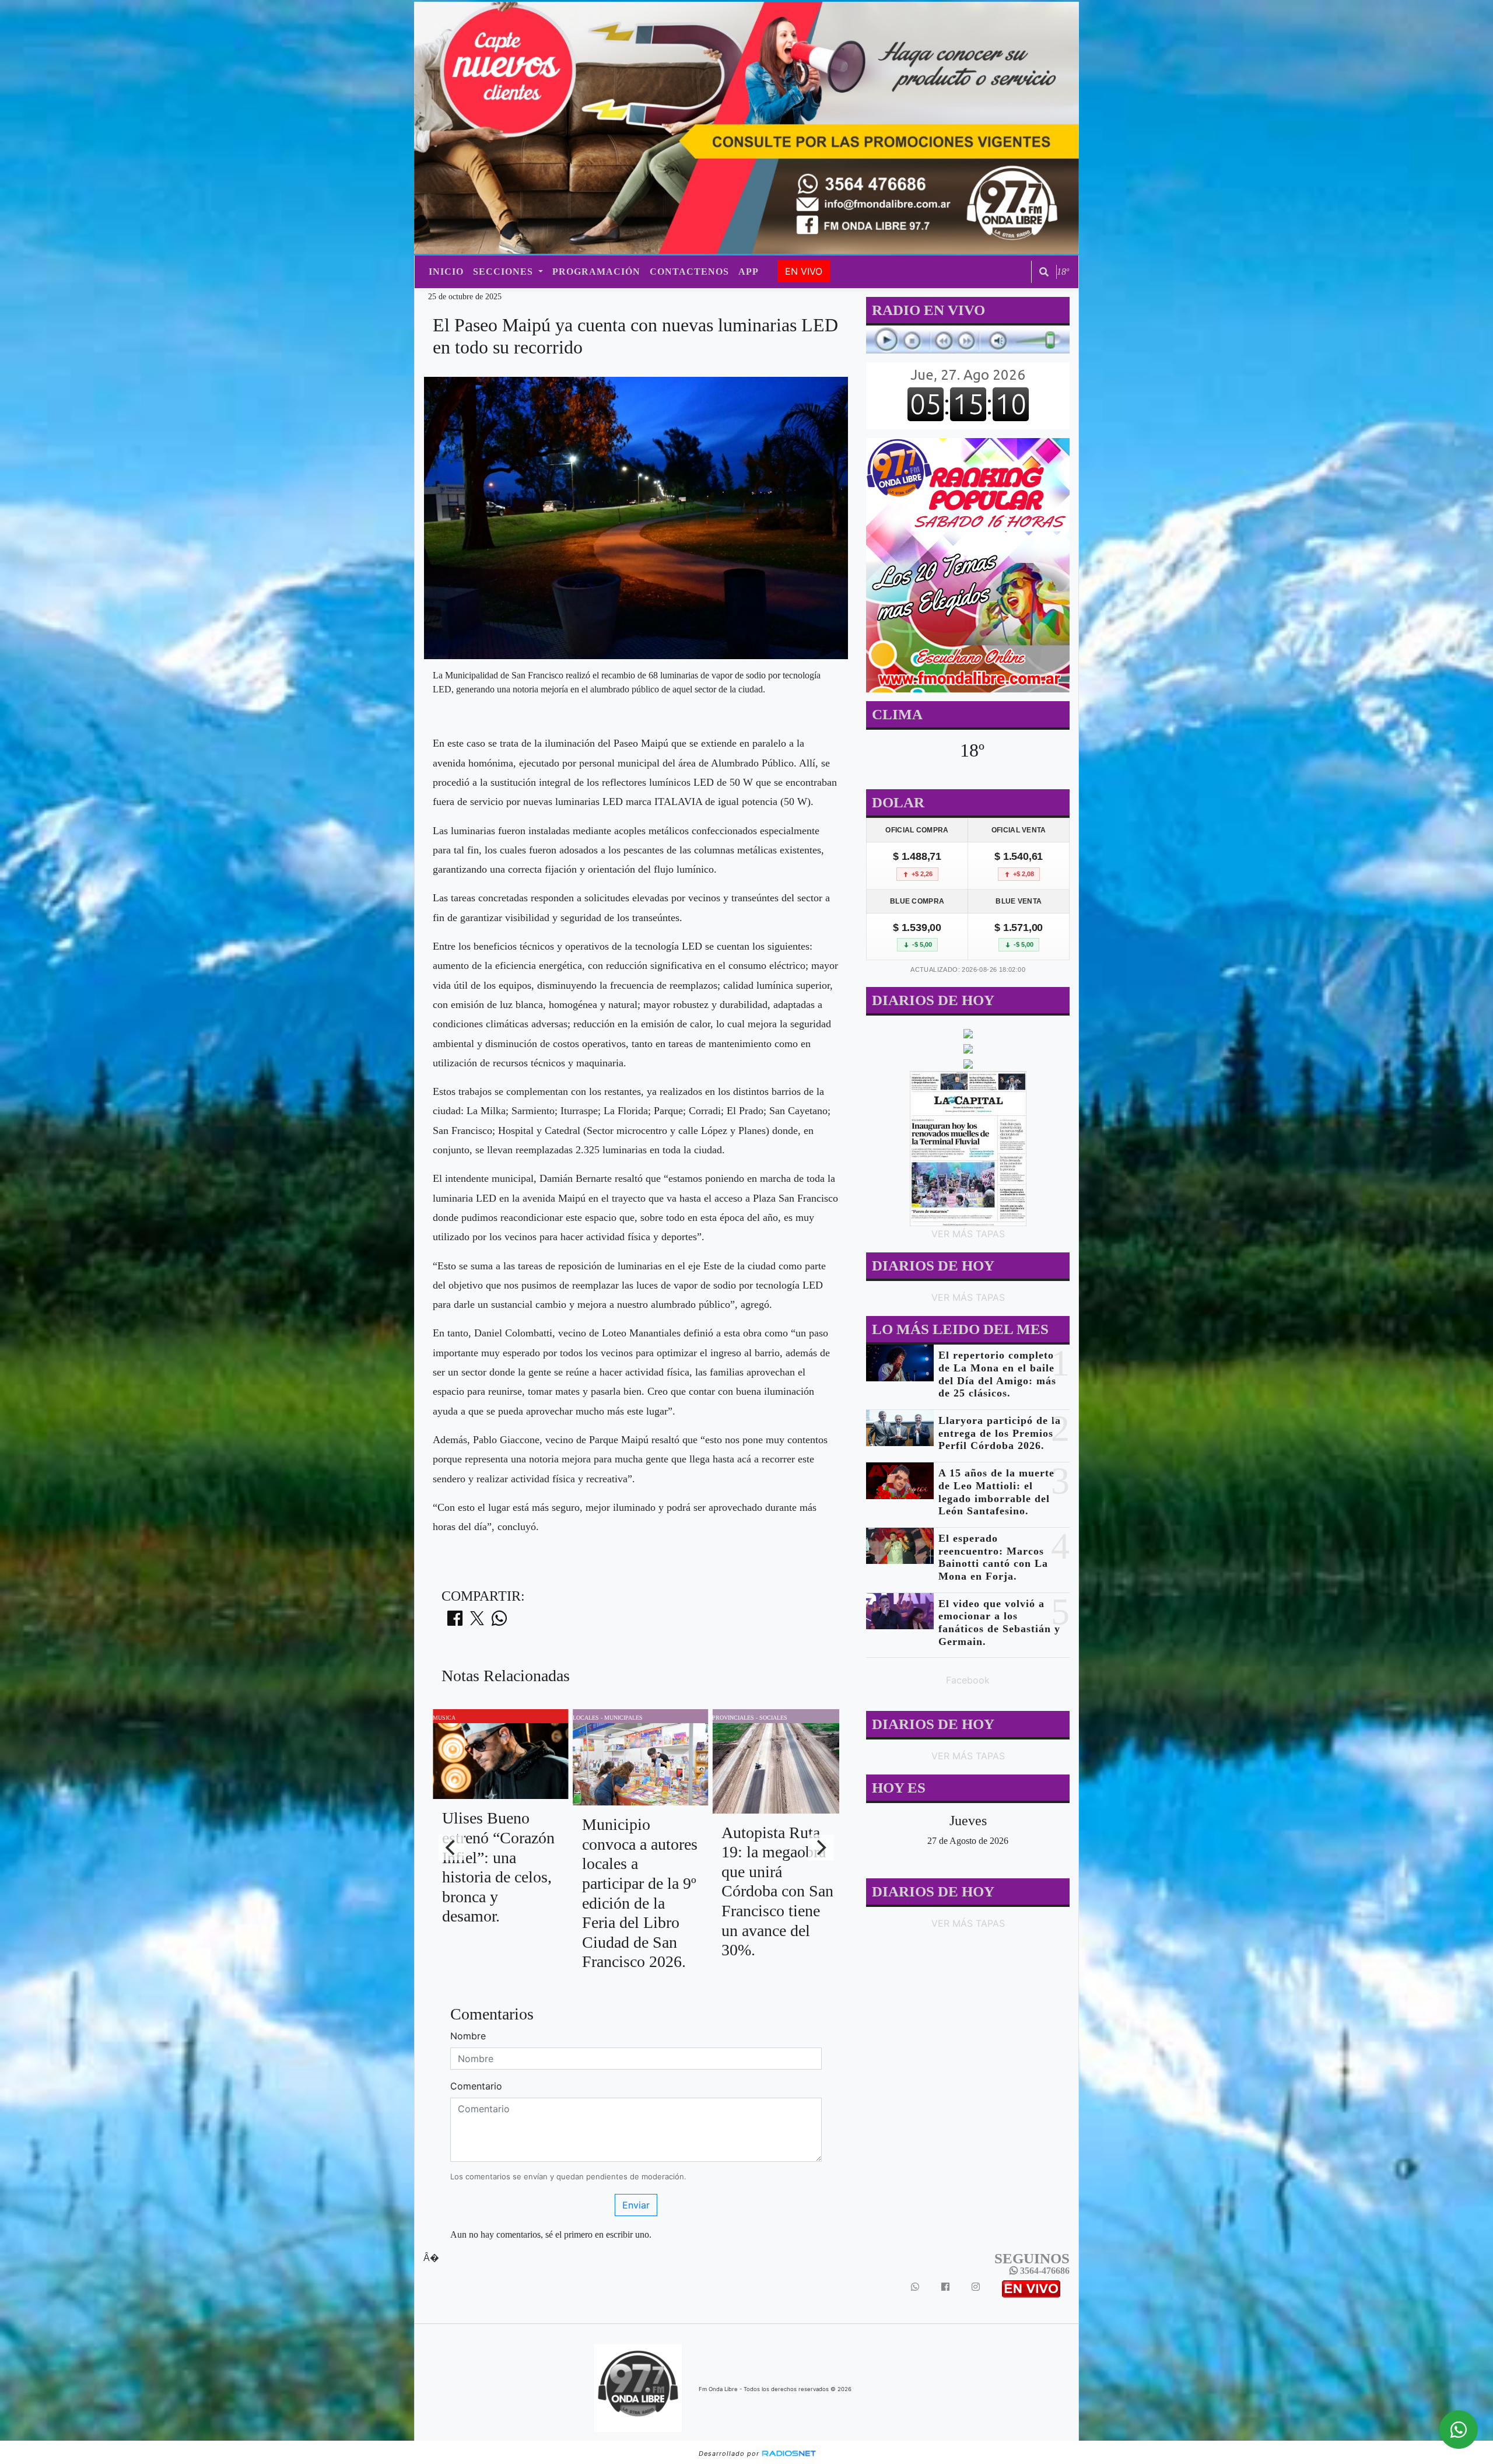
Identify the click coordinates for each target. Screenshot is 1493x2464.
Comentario (476, 2086)
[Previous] (451, 1847)
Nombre (468, 2036)
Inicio (446, 272)
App (749, 272)
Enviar (636, 2205)
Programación (596, 272)
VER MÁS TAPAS (968, 1234)
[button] (1044, 272)
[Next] (821, 1847)
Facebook (968, 1680)
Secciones (504, 272)
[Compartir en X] (477, 1622)
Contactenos (689, 272)
